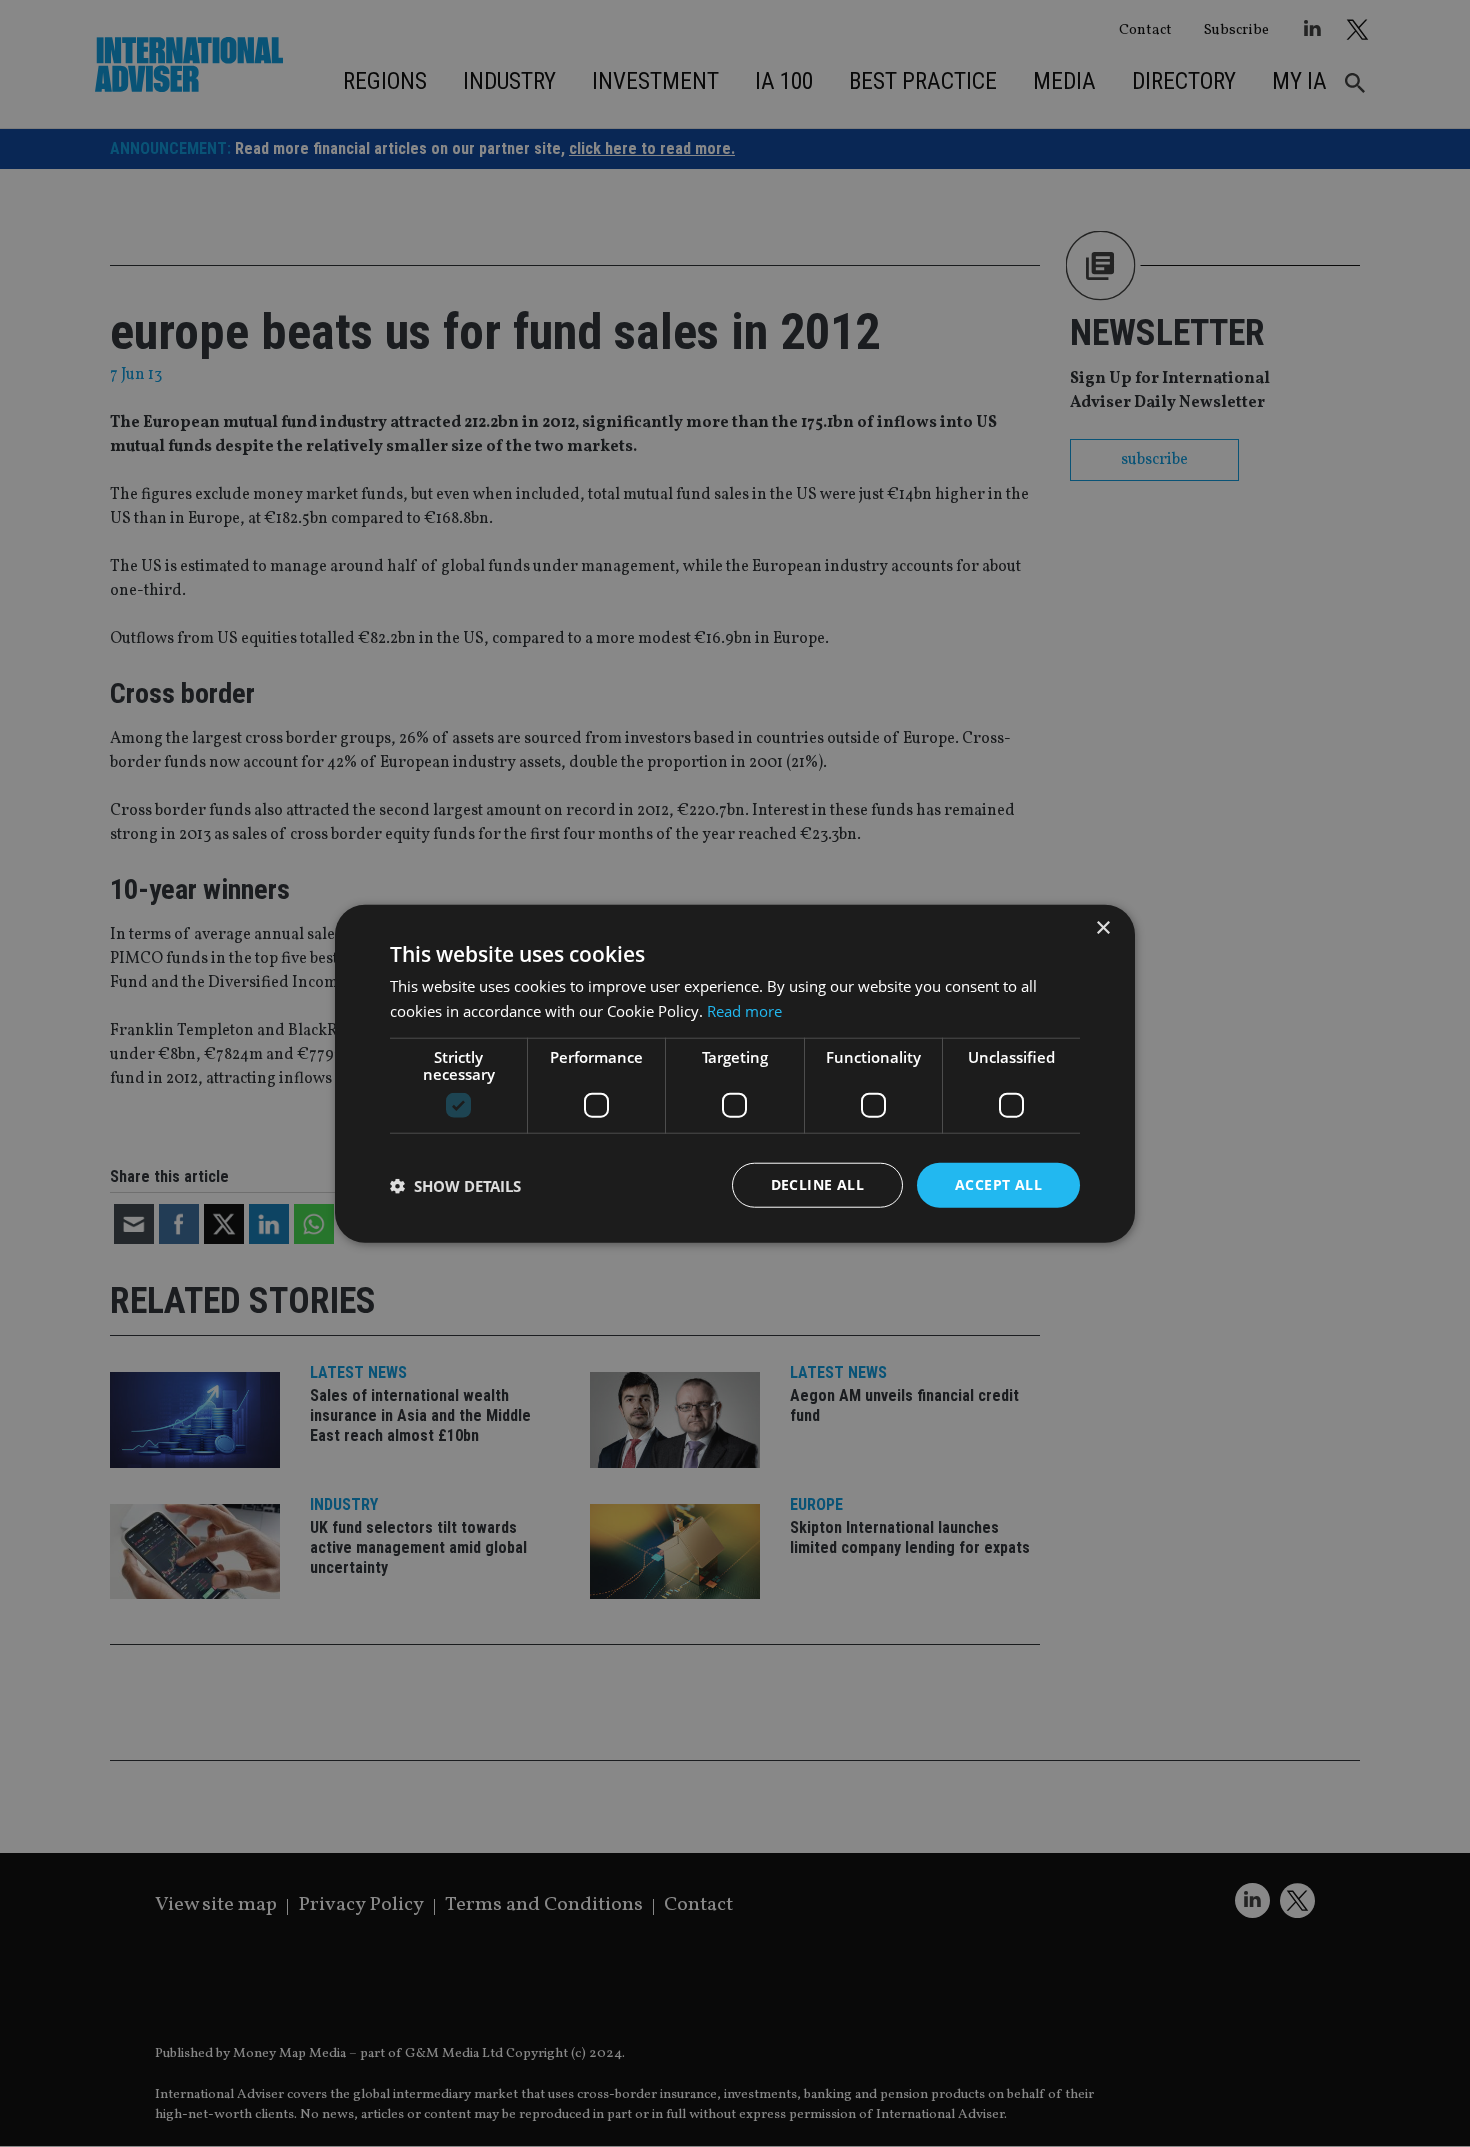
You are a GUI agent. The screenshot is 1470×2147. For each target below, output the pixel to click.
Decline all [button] (817, 1184)
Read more (744, 1010)
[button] (455, 1185)
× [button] (1102, 927)
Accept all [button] (998, 1184)
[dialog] (735, 1073)
